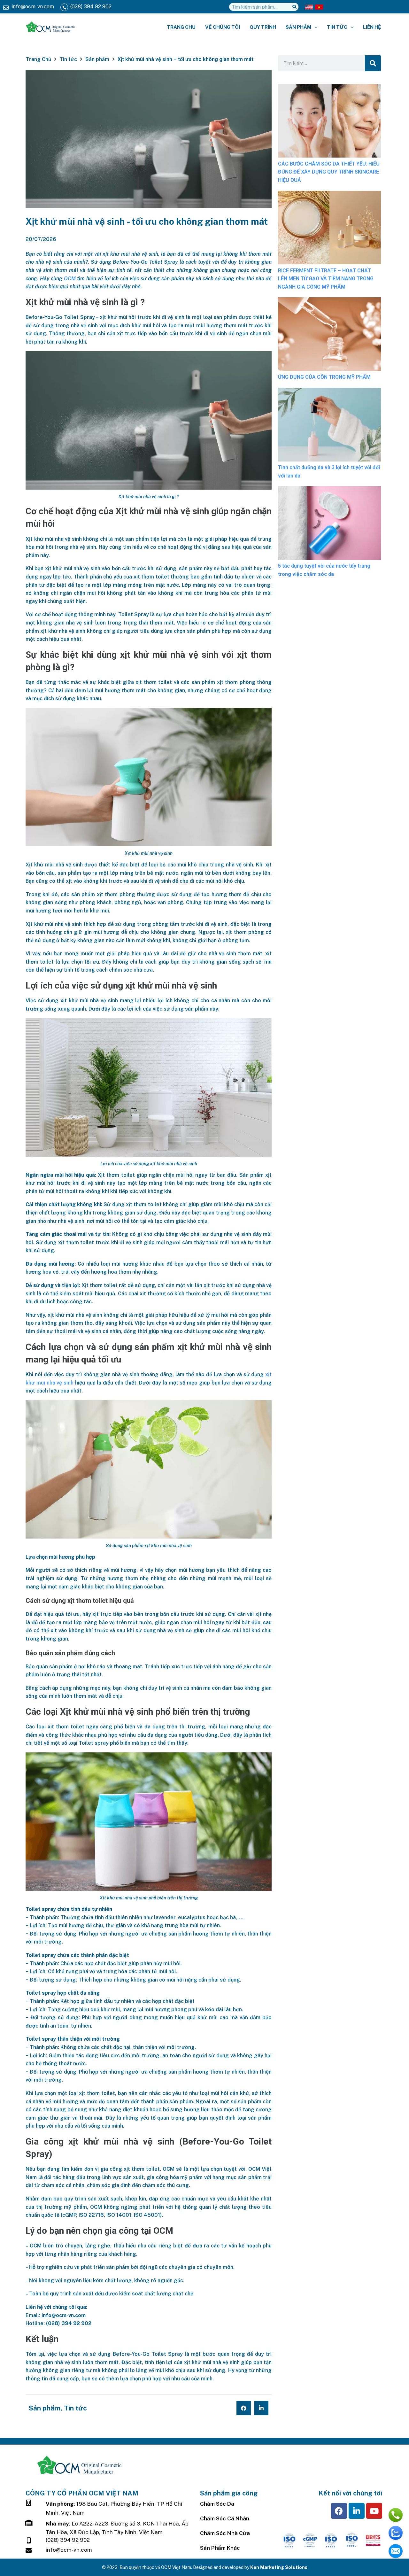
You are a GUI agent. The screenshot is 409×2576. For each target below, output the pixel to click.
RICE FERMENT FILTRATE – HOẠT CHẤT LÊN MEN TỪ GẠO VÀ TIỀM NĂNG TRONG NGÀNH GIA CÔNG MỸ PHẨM (326, 279)
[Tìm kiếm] (294, 7)
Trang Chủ (38, 59)
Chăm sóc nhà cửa (225, 2533)
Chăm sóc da (217, 2504)
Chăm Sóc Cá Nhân (225, 2518)
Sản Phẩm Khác (220, 2548)
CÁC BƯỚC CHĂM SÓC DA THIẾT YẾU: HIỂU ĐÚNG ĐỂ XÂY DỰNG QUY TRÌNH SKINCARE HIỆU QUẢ (329, 172)
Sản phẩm (97, 59)
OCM (70, 279)
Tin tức (68, 59)
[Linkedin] (357, 2511)
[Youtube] (374, 2511)
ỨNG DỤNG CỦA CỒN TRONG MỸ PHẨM (324, 377)
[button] (244, 2408)
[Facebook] (339, 2511)
